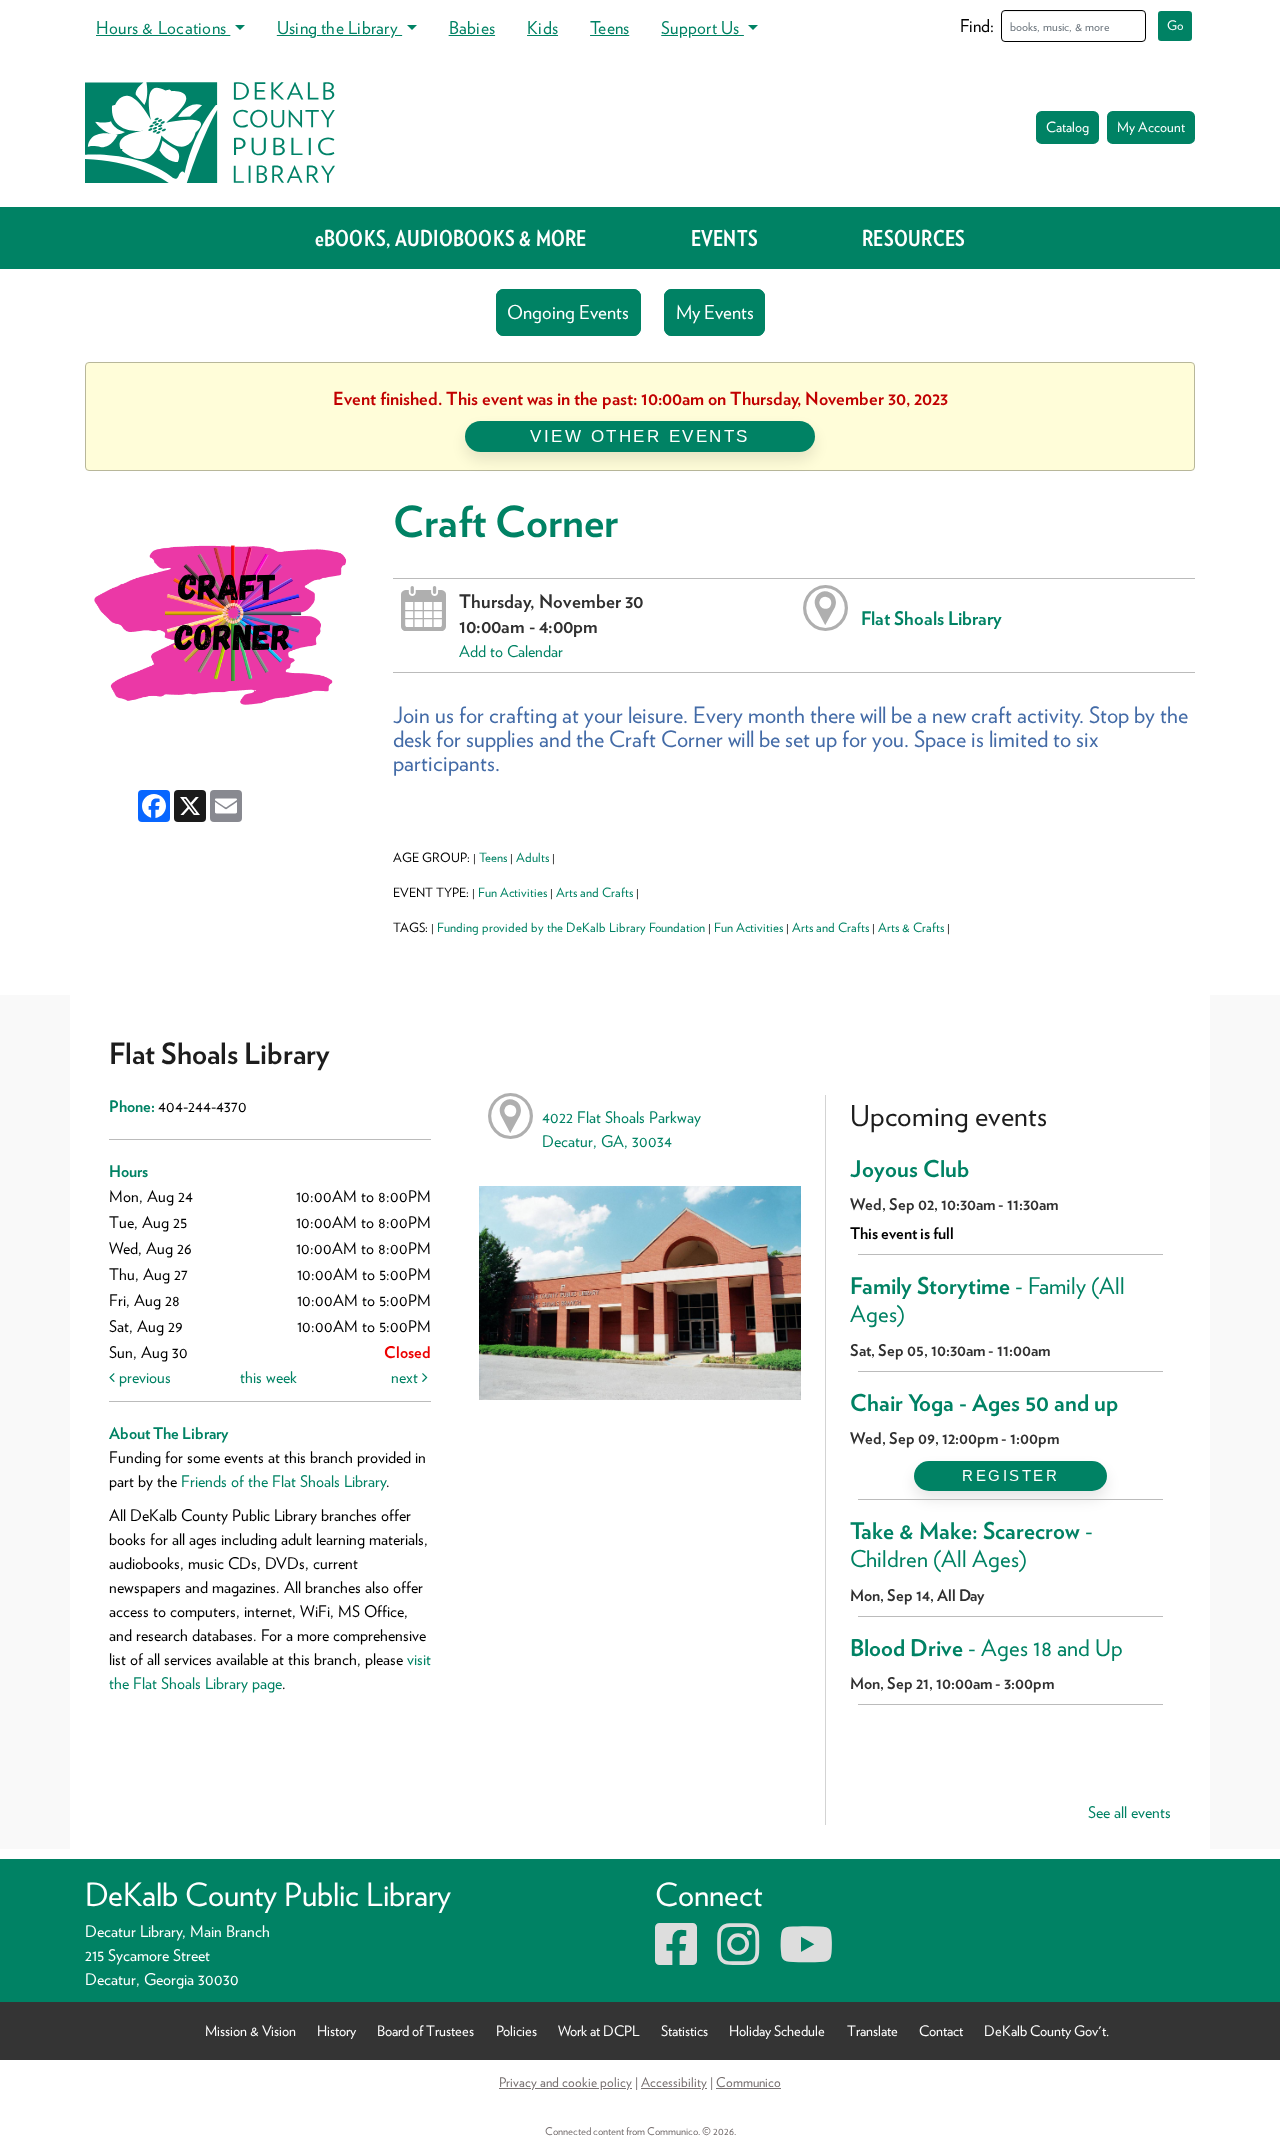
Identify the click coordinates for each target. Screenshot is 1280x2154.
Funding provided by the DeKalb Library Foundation (571, 927)
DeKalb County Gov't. (1046, 2030)
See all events (1129, 1812)
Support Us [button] (702, 27)
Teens (609, 27)
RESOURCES (913, 238)
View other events (640, 436)
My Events (715, 312)
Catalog (1067, 127)
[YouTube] (806, 1956)
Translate (872, 2030)
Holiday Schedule (777, 2030)
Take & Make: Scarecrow (971, 1545)
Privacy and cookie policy (565, 2082)
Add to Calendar (511, 651)
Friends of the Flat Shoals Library (283, 1481)
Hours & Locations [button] (163, 27)
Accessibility (674, 2082)
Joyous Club (909, 1169)
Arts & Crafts (911, 927)
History (336, 2030)
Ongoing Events (568, 312)
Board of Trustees (425, 2030)
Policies (516, 2030)
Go (1175, 25)
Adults (532, 857)
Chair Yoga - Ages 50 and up (984, 1403)
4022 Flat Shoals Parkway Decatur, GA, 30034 (621, 1129)
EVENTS (724, 238)
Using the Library (339, 27)
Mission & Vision (250, 2030)
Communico (748, 2082)
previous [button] (143, 1377)
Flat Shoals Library (931, 618)
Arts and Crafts (594, 892)
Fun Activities (512, 892)
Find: (977, 25)
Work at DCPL (599, 2030)
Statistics (684, 2030)
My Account (1151, 127)
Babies (472, 27)
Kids (542, 27)
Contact (941, 2030)
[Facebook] (676, 1956)
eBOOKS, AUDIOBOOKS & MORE (451, 238)
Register (1010, 1475)
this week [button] (268, 1377)
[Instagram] (738, 1956)
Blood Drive (986, 1648)
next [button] (406, 1377)
